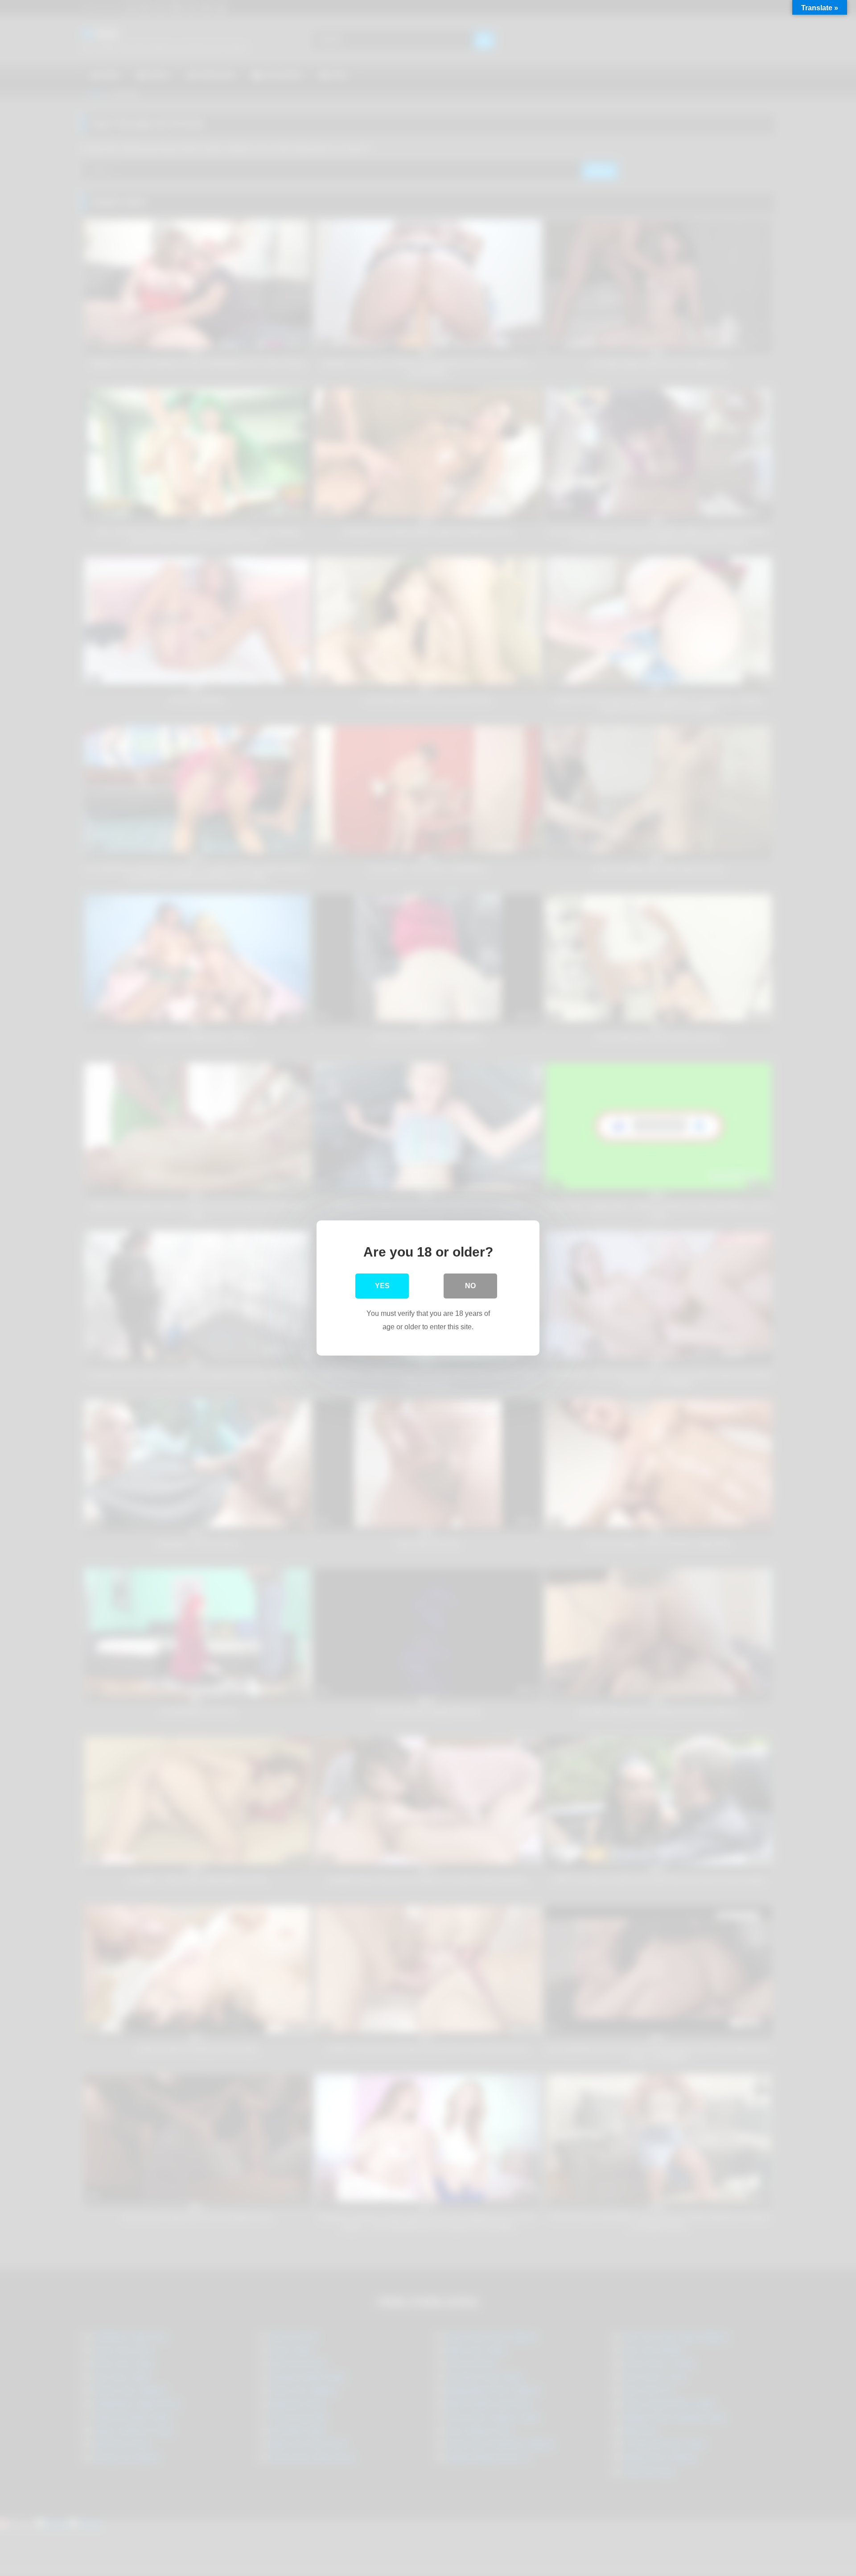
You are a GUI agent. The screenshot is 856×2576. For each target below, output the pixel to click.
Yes (382, 1286)
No (470, 1286)
